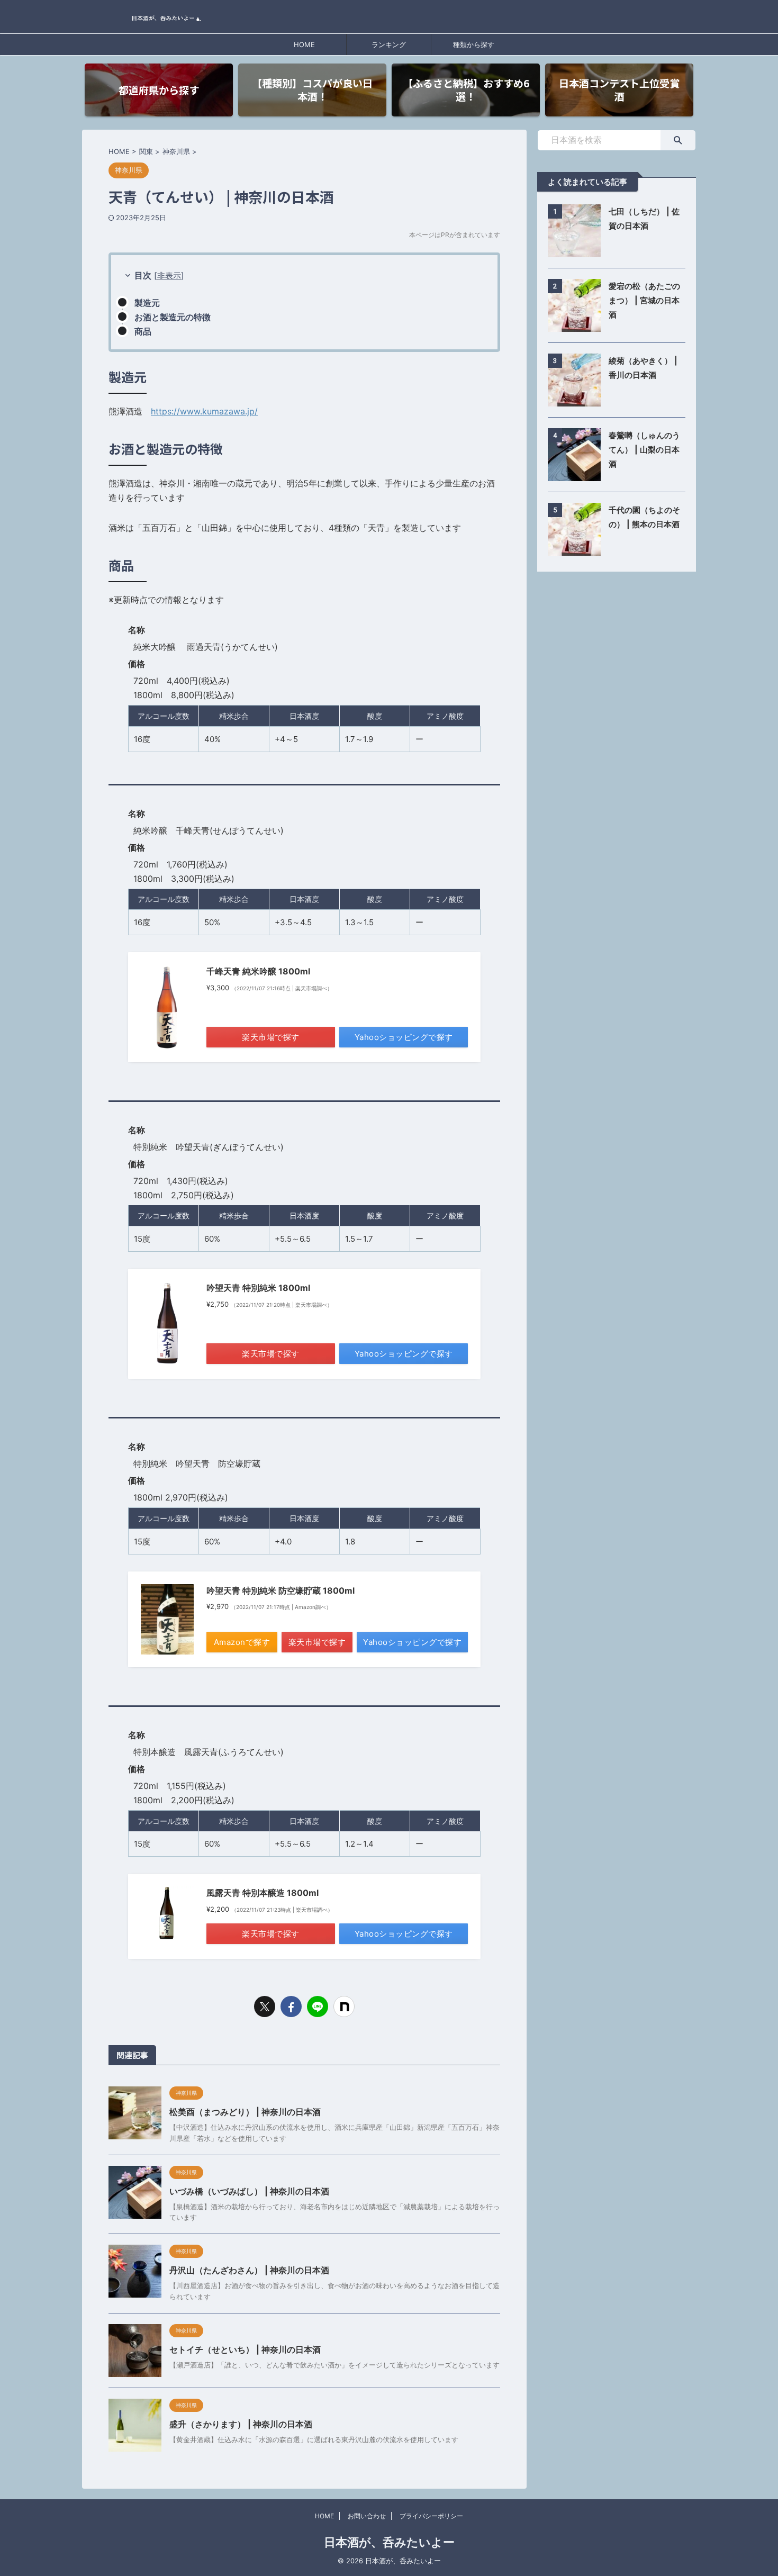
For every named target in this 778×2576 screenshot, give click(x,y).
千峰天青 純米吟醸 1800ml (258, 971)
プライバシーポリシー (431, 2516)
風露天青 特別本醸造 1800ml (263, 1893)
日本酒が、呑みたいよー (389, 2542)
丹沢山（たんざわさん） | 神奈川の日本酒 (249, 2270)
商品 (143, 331)
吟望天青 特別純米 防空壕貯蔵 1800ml (281, 1590)
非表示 (169, 275)
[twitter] (265, 2006)
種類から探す (474, 44)
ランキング (389, 44)
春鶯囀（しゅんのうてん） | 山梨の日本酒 (644, 450)
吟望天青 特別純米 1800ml (258, 1288)
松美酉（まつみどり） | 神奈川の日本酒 (245, 2112)
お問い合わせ (367, 2516)
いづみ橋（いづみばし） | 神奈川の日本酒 (249, 2191)
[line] (318, 2006)
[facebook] (291, 2006)
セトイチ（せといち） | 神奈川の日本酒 (245, 2349)
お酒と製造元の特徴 (173, 317)
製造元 (147, 303)
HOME (304, 44)
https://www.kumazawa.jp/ (204, 411)
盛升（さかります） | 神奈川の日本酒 (241, 2424)
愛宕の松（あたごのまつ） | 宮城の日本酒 (644, 300)
